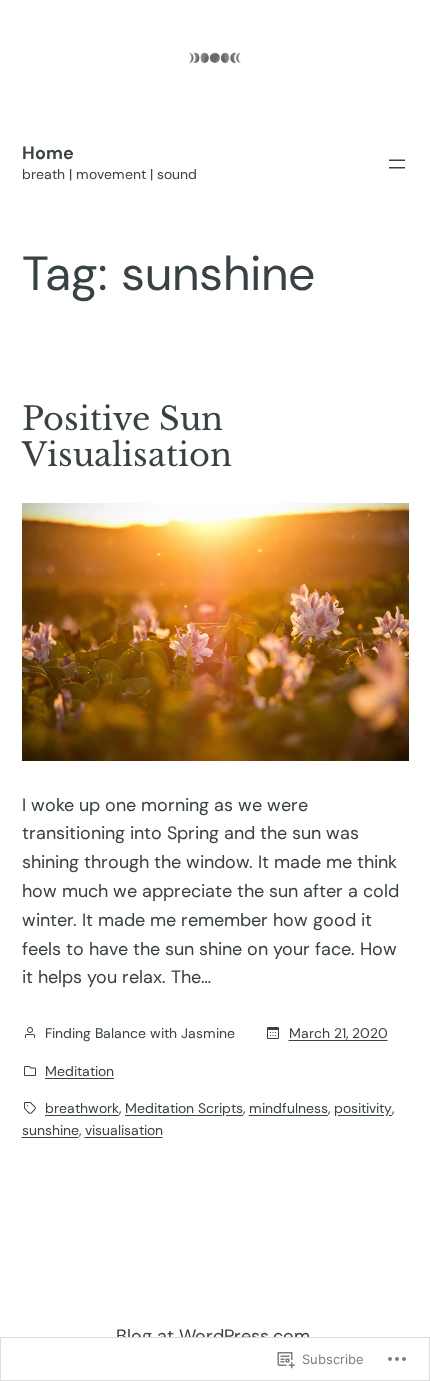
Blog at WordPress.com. (215, 1336)
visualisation (124, 1130)
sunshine (50, 1130)
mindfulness (288, 1108)
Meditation (79, 1071)
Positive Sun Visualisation (127, 437)
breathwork (82, 1108)
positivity (363, 1108)
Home (48, 153)
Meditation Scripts (184, 1108)
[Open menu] (397, 164)
